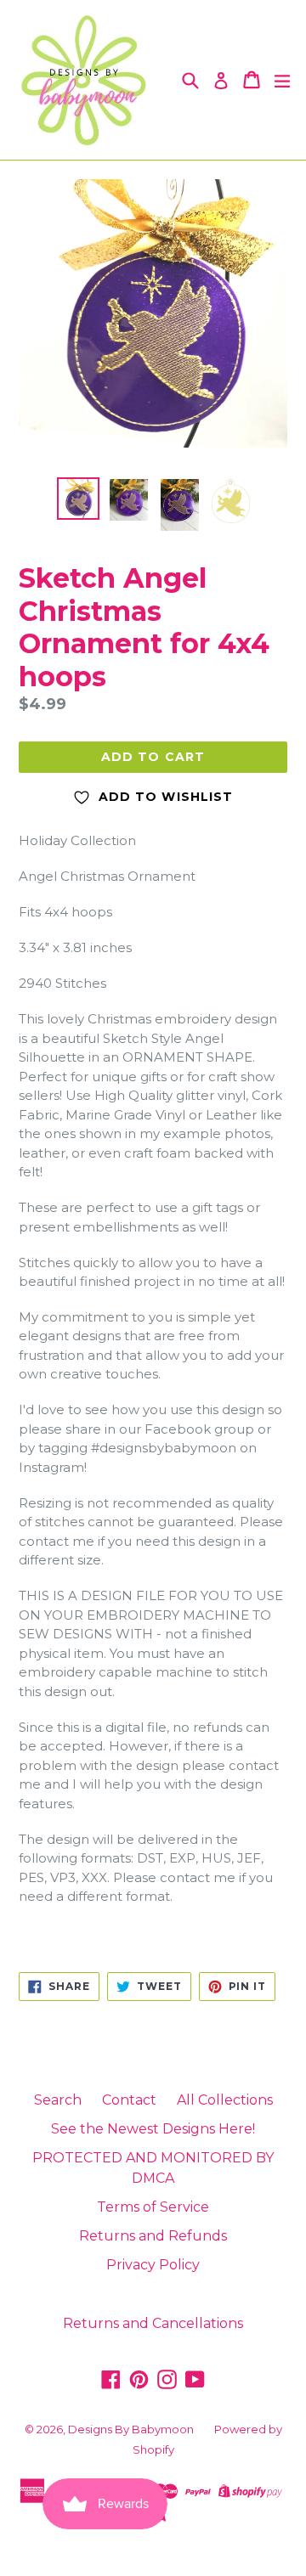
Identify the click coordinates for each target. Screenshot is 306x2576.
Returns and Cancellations (153, 2323)
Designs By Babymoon (131, 2429)
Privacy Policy (153, 2265)
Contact (129, 2100)
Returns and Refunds (153, 2236)
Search (58, 2100)
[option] (78, 499)
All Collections (225, 2100)
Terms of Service (153, 2207)
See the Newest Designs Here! (153, 2129)
